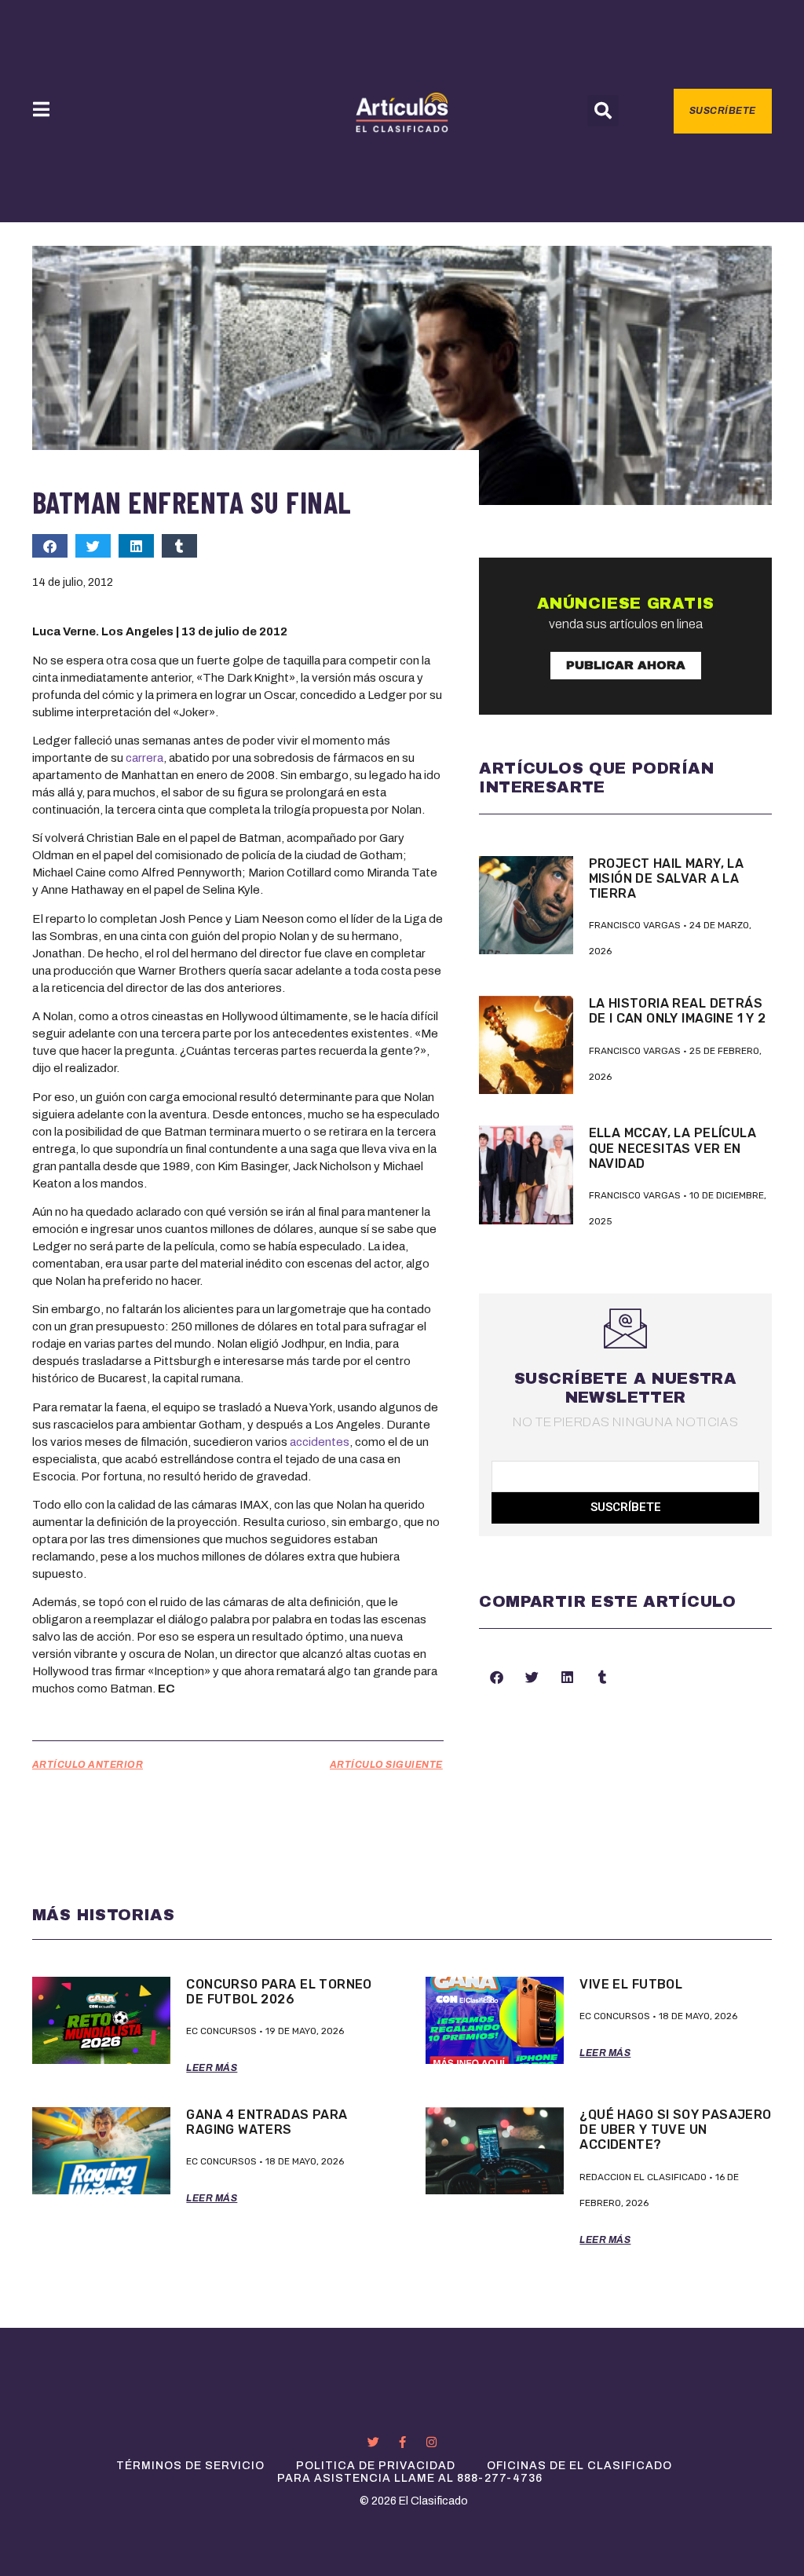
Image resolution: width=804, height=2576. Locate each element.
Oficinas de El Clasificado (579, 2466)
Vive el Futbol (631, 1984)
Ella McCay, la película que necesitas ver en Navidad (672, 1148)
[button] (603, 111)
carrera (144, 758)
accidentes (320, 1442)
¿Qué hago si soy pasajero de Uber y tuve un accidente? (675, 2130)
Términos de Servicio (190, 2466)
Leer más (212, 2068)
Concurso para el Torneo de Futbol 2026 (279, 1992)
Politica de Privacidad (376, 2466)
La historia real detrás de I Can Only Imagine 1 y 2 (678, 1011)
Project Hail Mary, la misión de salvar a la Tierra (667, 878)
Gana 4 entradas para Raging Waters (267, 2122)
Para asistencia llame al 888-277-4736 (410, 2478)
